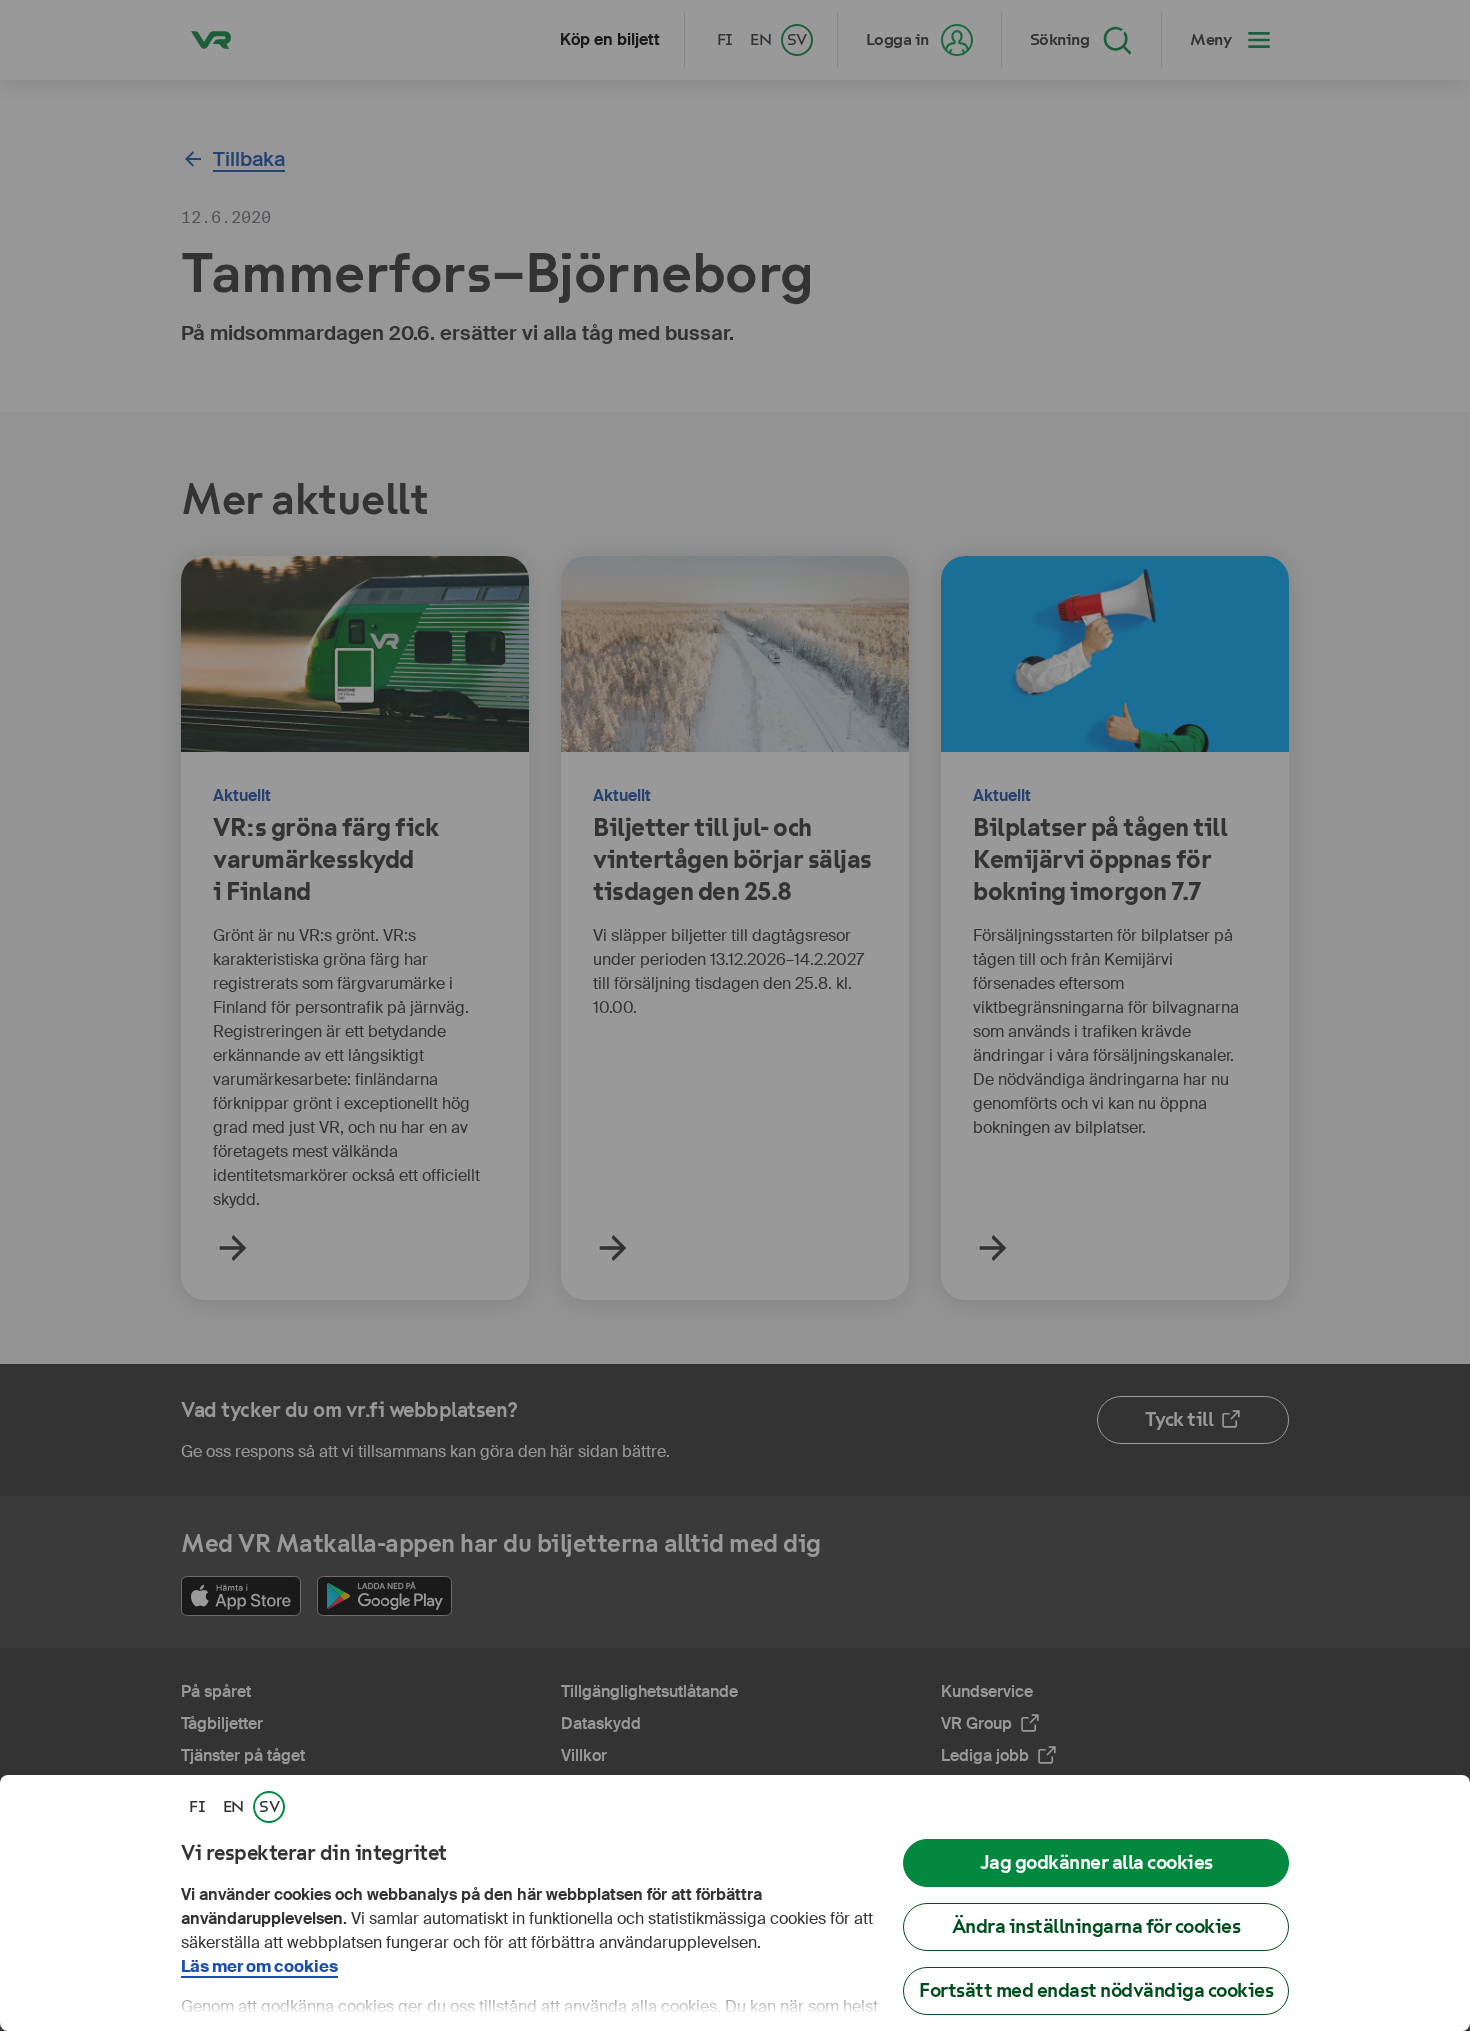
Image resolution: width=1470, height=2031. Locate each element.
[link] (197, 1807)
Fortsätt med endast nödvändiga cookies (1096, 1990)
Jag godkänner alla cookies (1096, 1862)
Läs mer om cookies (259, 1966)
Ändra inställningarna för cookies (1096, 1926)
